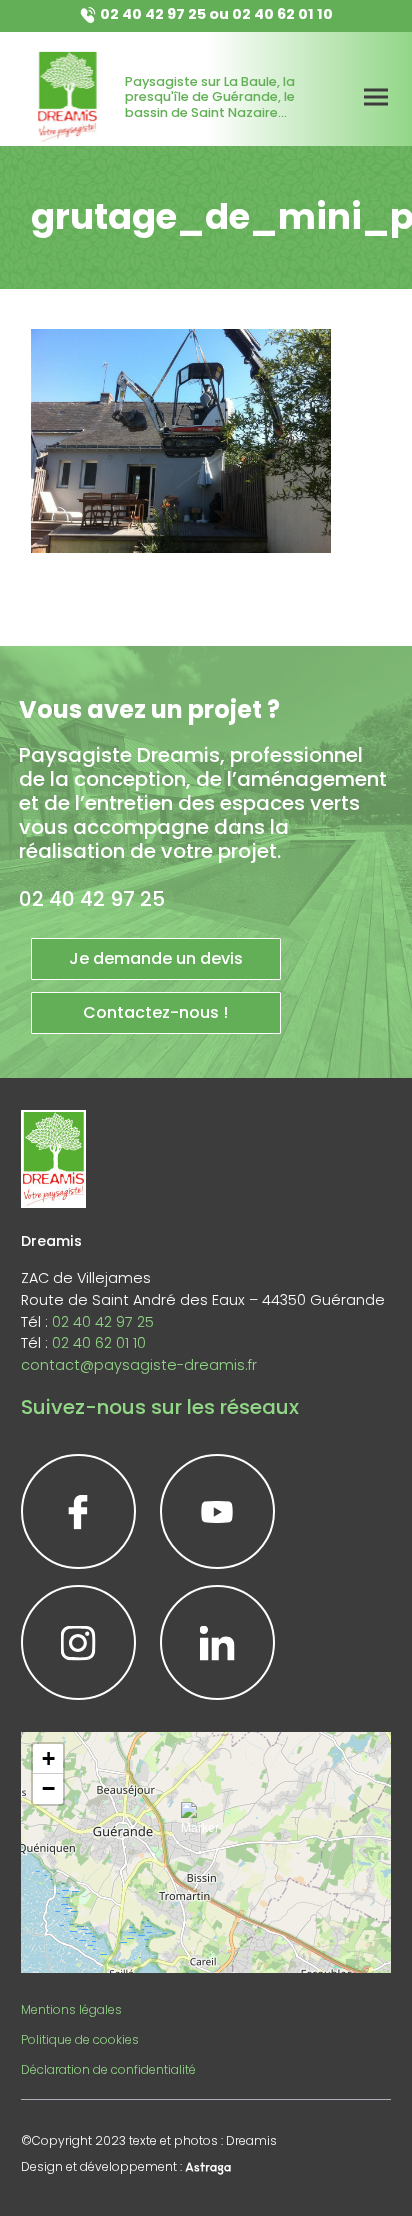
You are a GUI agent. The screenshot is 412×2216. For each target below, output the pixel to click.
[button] (206, 1827)
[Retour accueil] (67, 97)
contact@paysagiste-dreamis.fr (139, 1365)
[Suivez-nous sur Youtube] (217, 1511)
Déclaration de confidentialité (108, 2069)
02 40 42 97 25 (153, 14)
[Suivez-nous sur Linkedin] (217, 1642)
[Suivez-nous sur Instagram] (78, 1642)
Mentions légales (71, 2009)
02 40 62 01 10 (282, 14)
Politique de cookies (80, 2039)
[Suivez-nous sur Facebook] (78, 1511)
